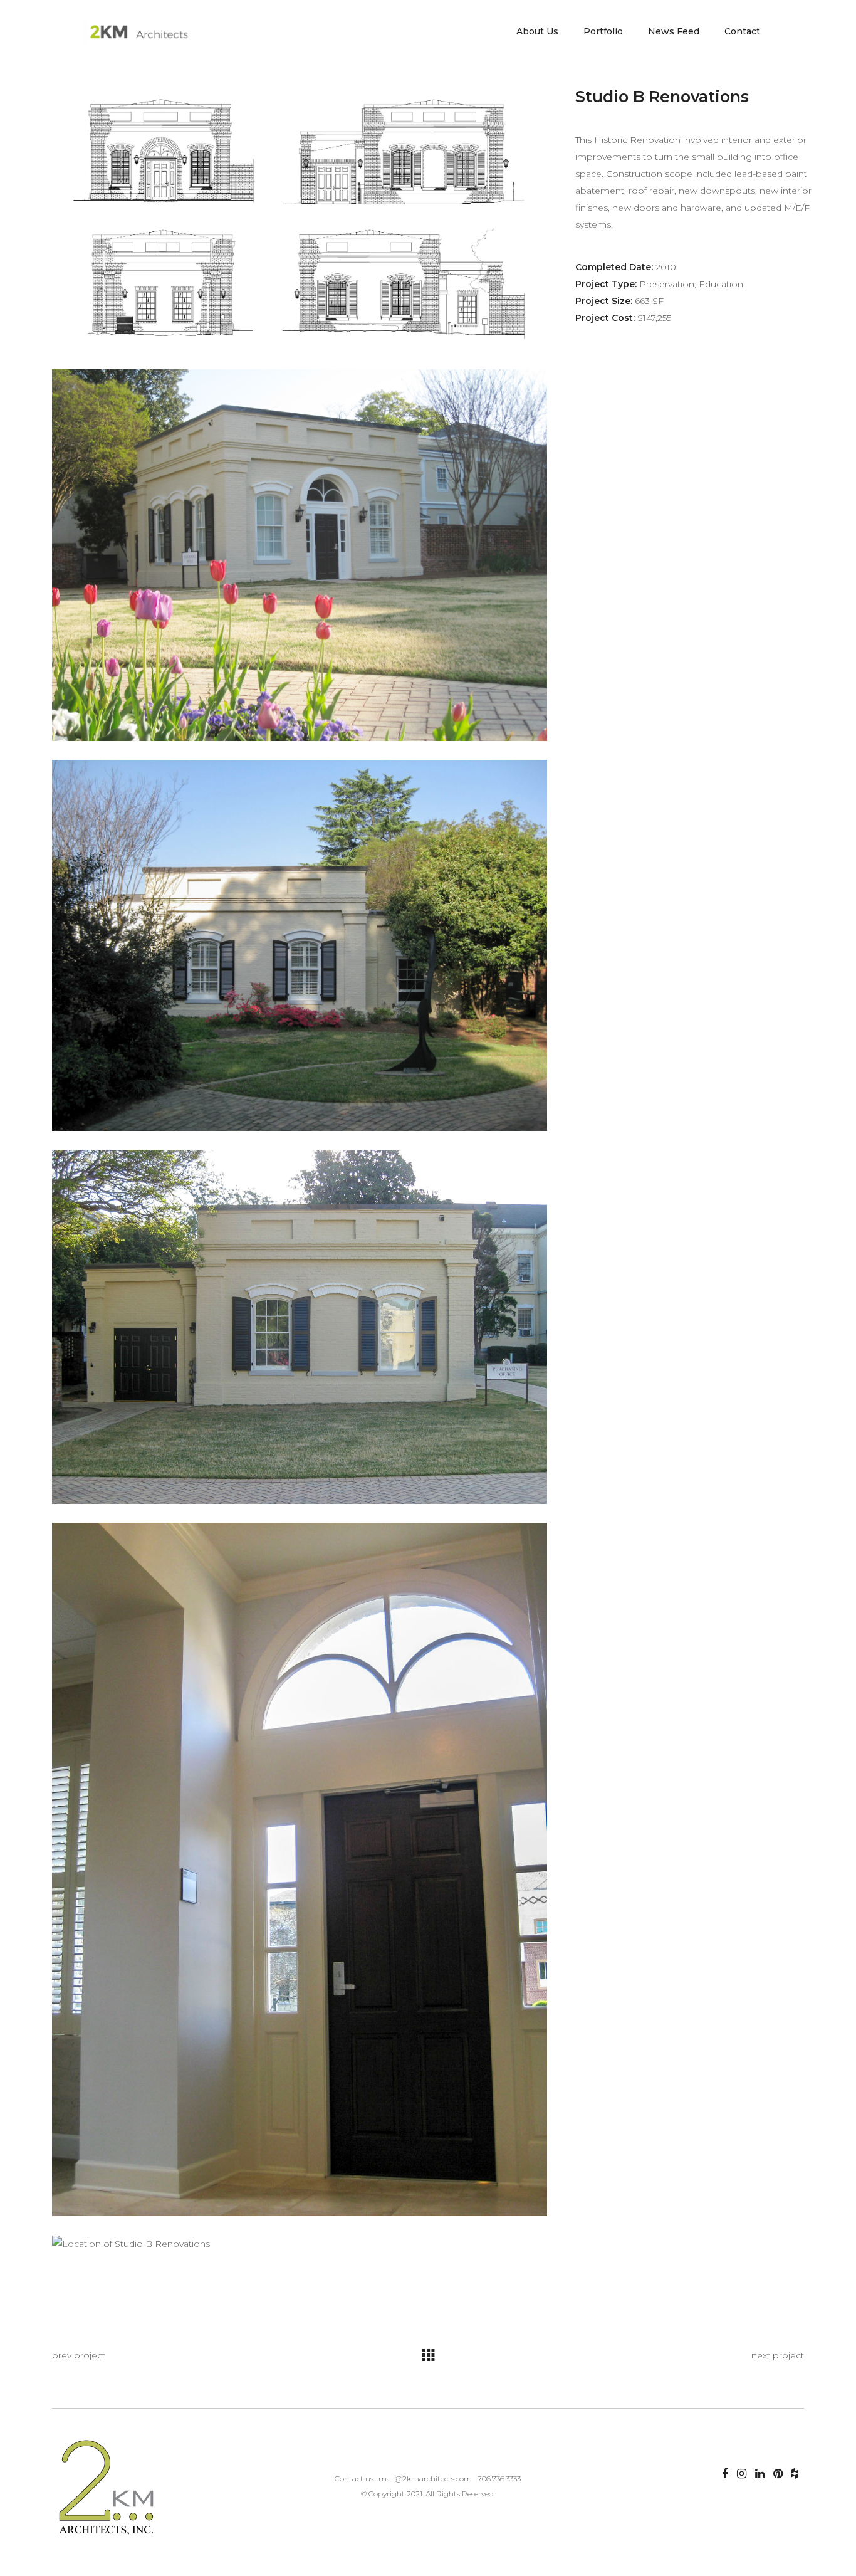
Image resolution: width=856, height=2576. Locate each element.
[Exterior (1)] (300, 555)
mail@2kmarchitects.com (425, 2479)
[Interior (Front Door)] (300, 1869)
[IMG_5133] (300, 1327)
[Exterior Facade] (300, 946)
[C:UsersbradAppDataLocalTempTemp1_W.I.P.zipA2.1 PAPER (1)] (300, 219)
